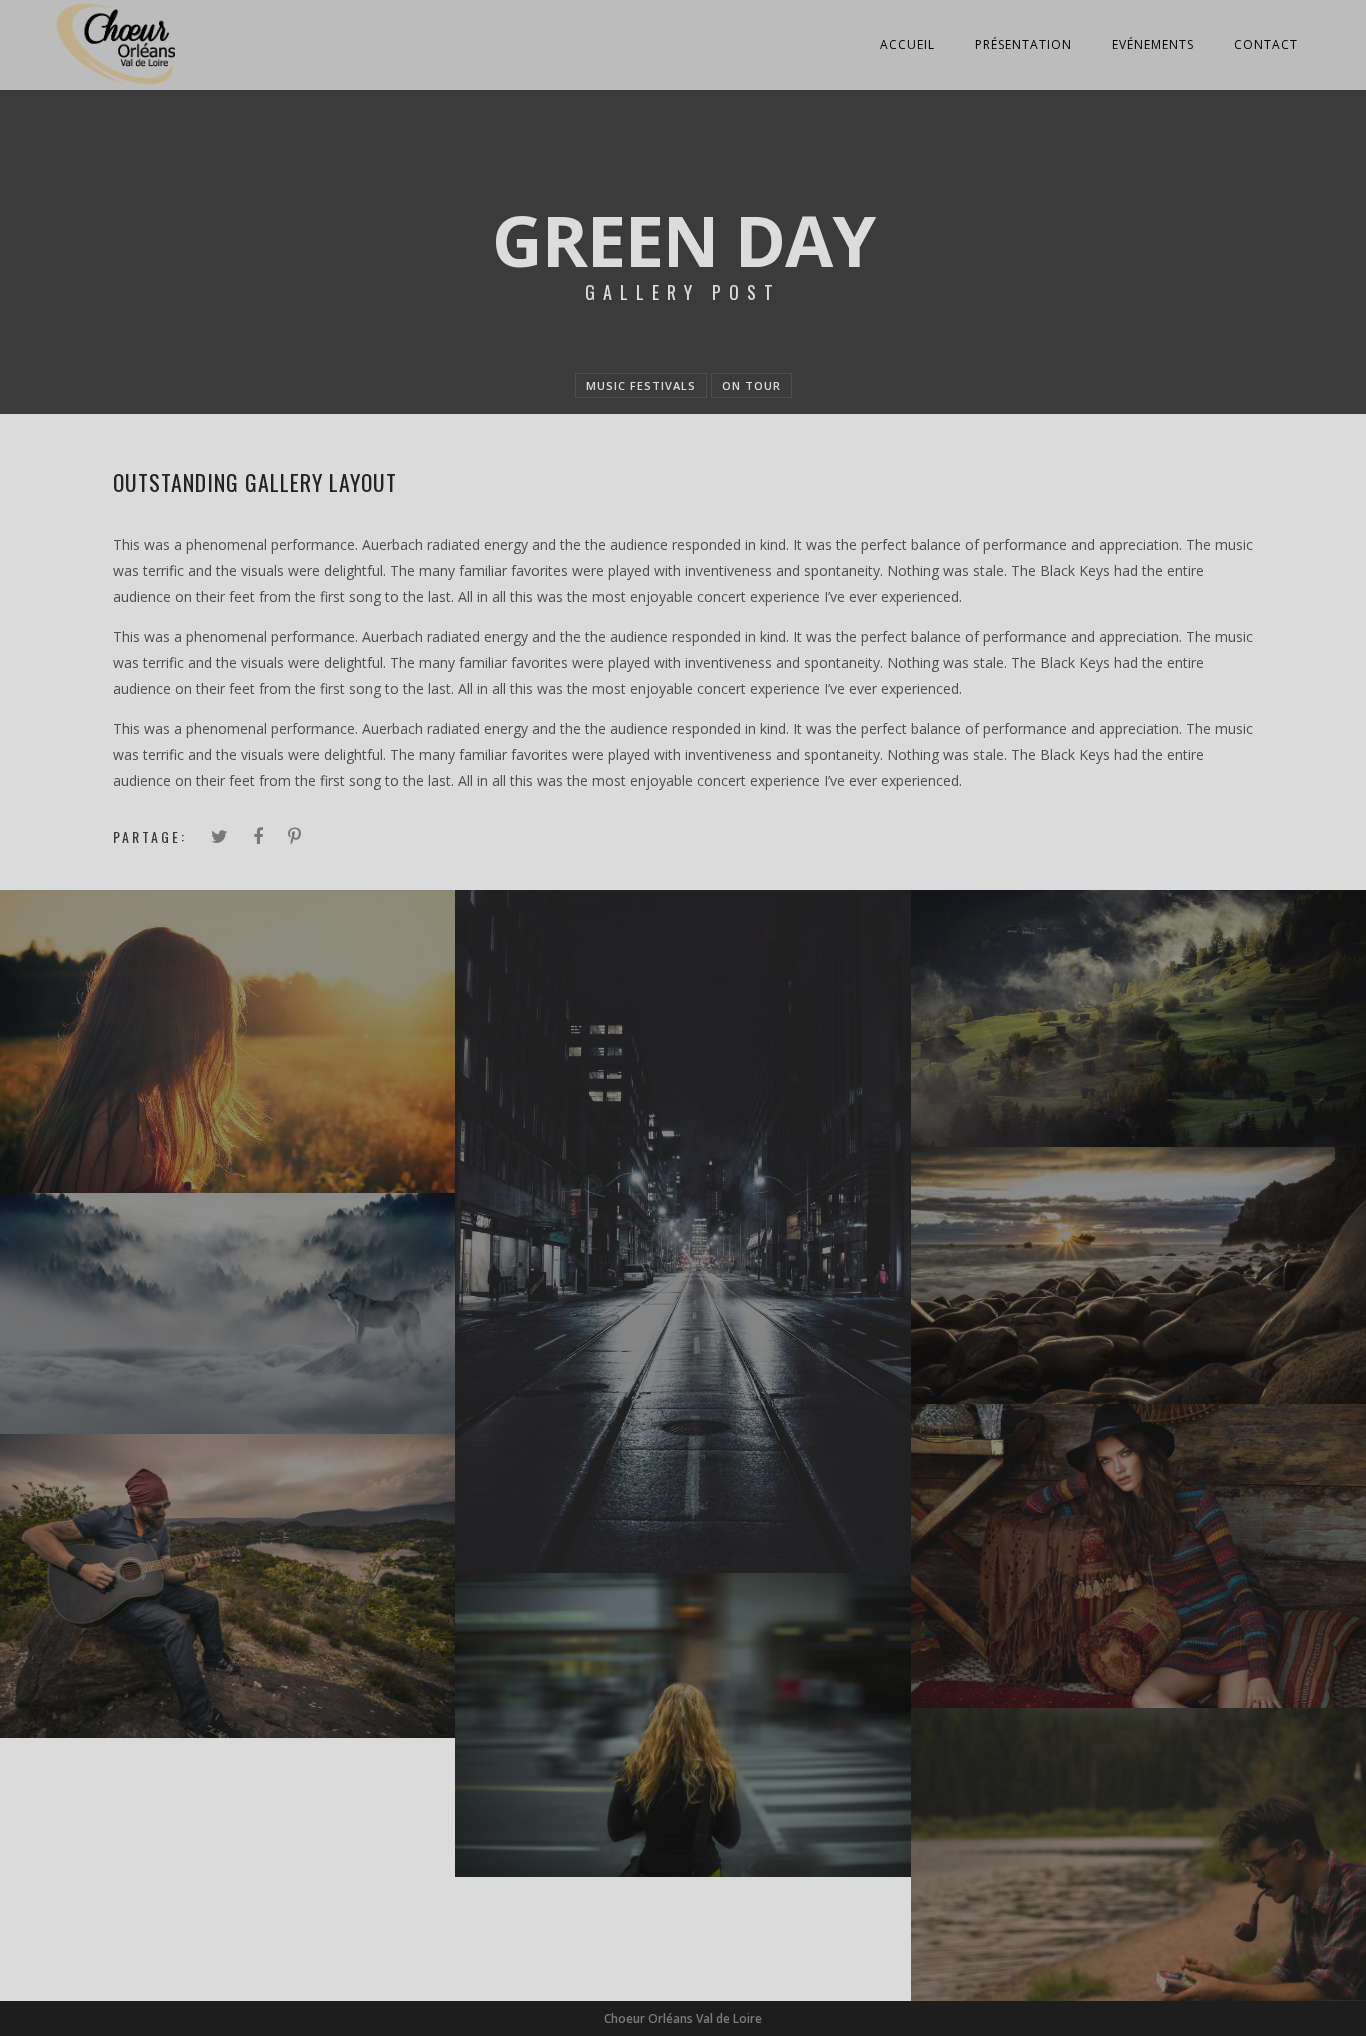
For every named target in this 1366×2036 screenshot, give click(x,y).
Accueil (907, 44)
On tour (751, 385)
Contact (1266, 44)
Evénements (1153, 44)
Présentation (1023, 44)
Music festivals (641, 385)
